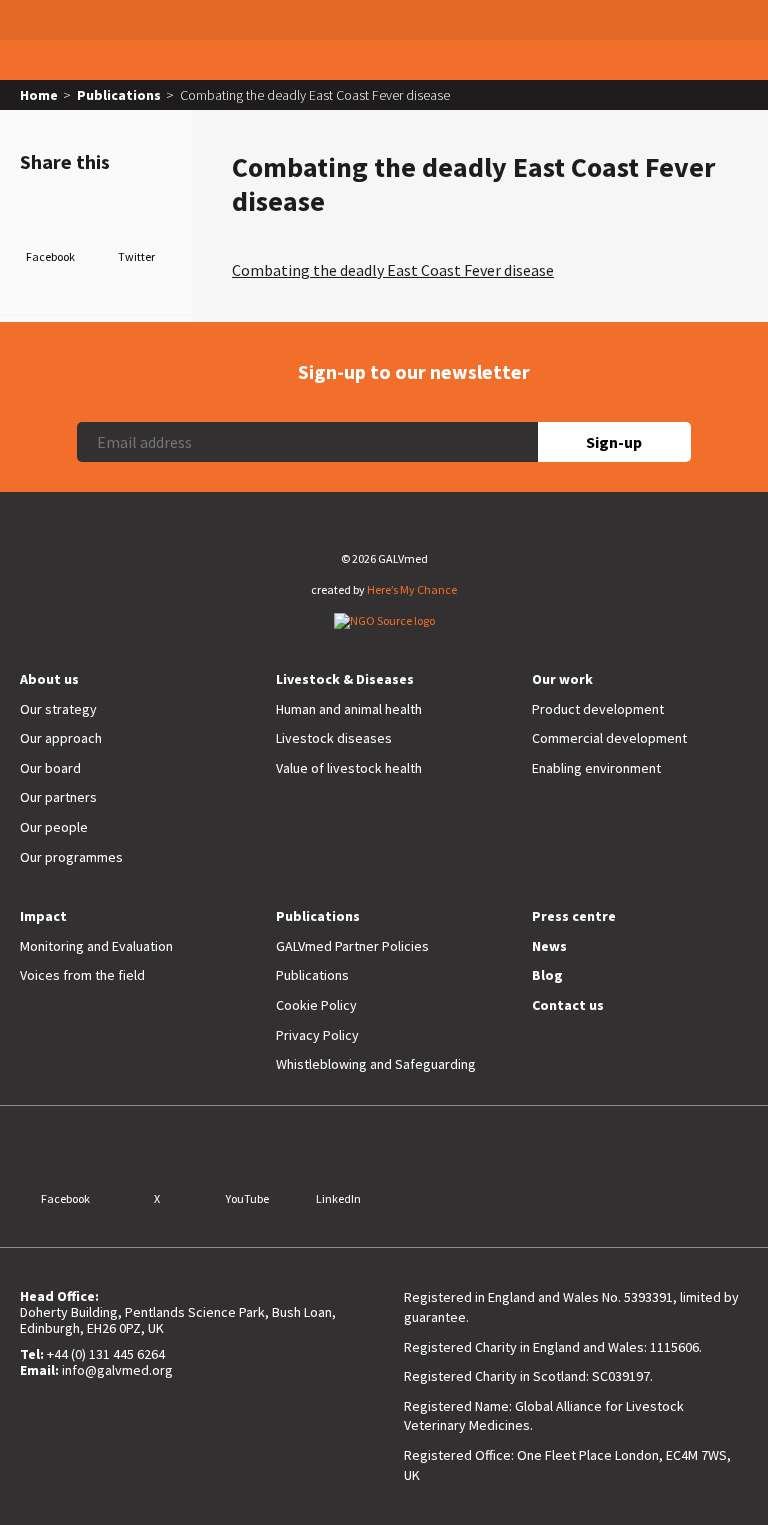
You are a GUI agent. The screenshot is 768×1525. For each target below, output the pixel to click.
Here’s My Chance (412, 589)
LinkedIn (338, 1198)
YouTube (247, 1198)
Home (39, 95)
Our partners (58, 797)
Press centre (574, 916)
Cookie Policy (316, 1005)
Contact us (568, 1005)
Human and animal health (349, 709)
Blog (547, 975)
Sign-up (614, 442)
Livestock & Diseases (345, 679)
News (549, 946)
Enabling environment (596, 768)
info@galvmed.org (117, 1370)
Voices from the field (82, 975)
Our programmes (71, 857)
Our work (562, 679)
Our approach (61, 738)
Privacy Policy (317, 1035)
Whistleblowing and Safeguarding (376, 1064)
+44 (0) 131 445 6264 (106, 1354)
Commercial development (609, 738)
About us (49, 679)
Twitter (136, 256)
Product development (598, 709)
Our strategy (58, 709)
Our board (50, 768)
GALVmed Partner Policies (352, 946)
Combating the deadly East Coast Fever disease (393, 270)
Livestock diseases (334, 738)
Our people (54, 827)
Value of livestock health (349, 768)
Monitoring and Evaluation (96, 946)
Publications (119, 95)
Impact (43, 916)
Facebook (50, 256)
